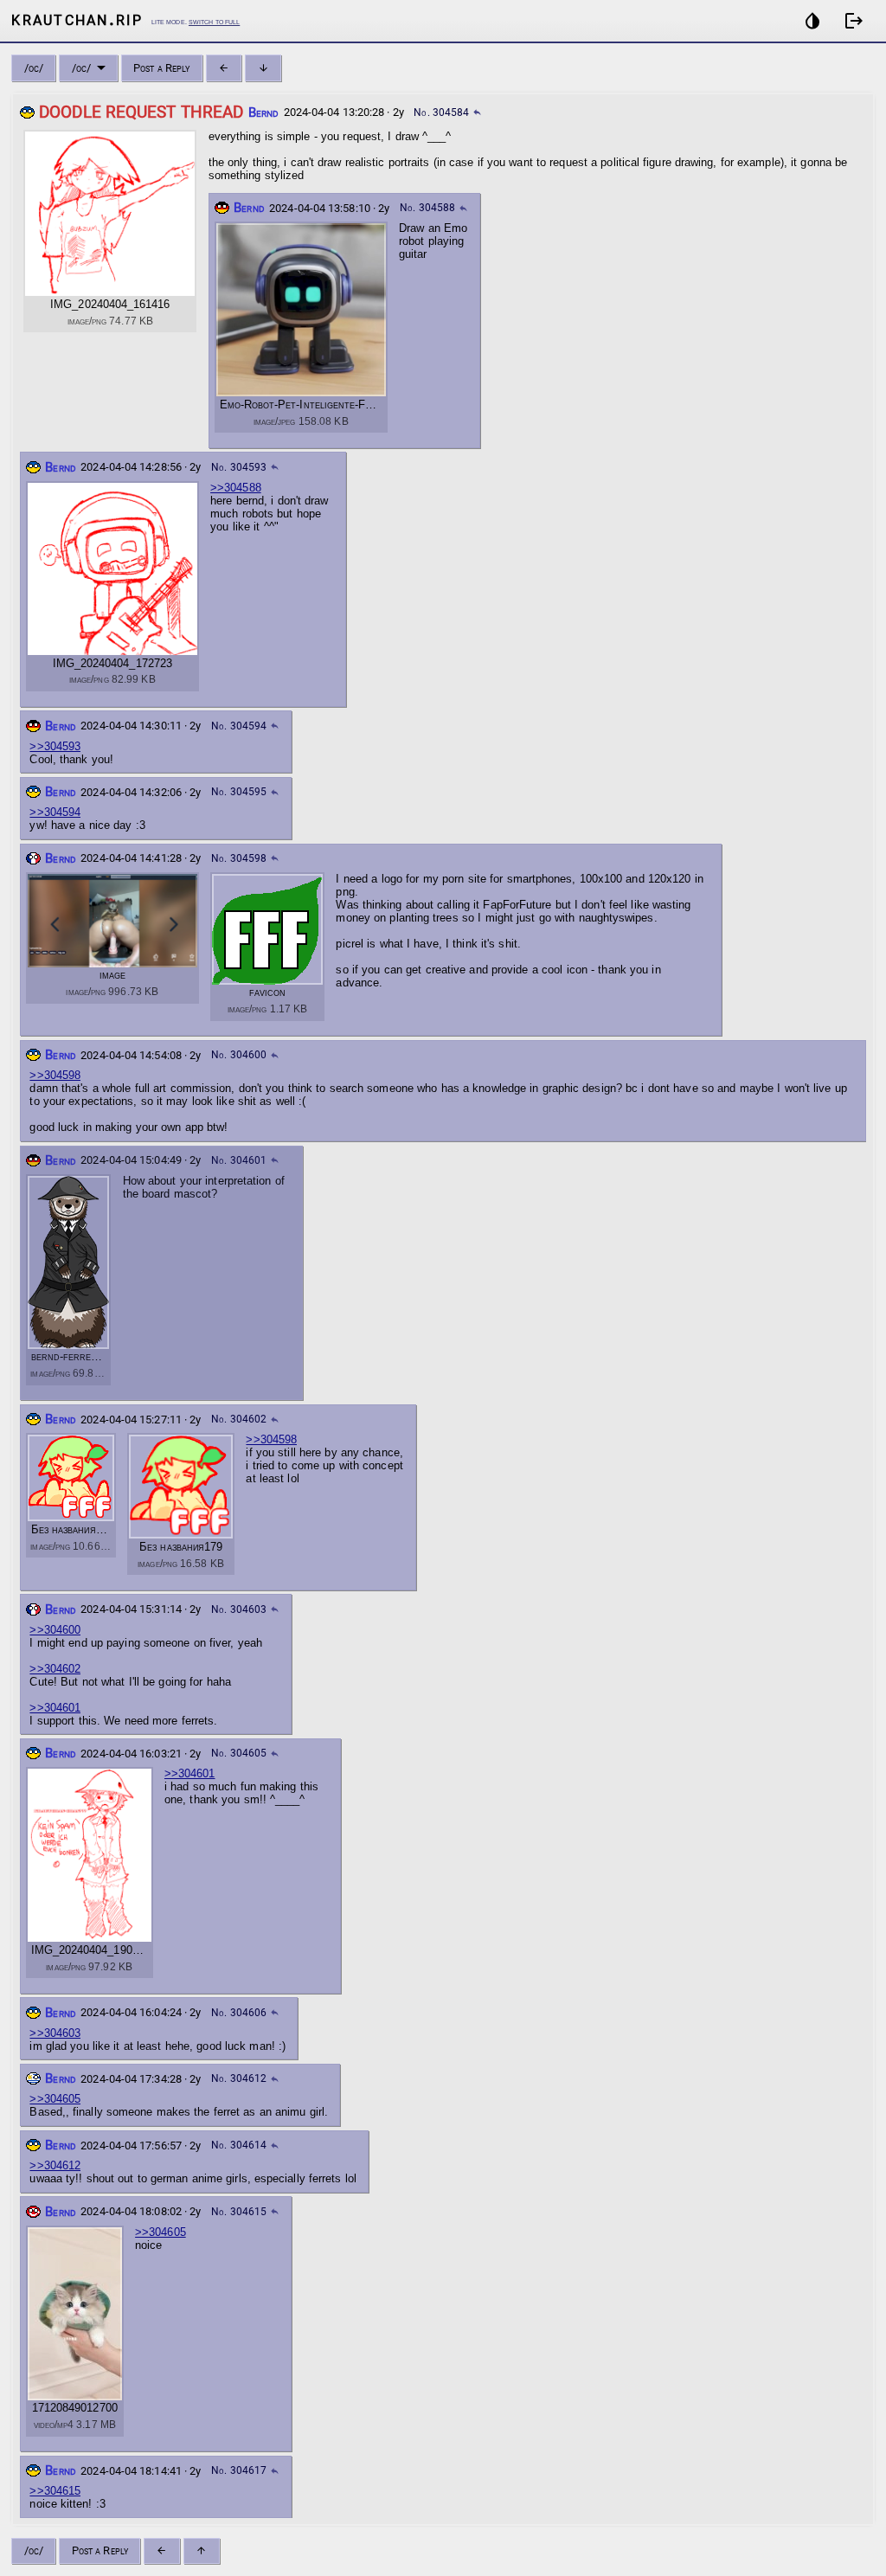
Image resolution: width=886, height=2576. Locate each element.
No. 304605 (239, 1753)
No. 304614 (239, 2145)
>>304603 (55, 2033)
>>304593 (55, 746)
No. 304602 (239, 1419)
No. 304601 (239, 1160)
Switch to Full (214, 21)
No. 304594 (239, 726)
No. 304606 (239, 2013)
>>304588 (236, 488)
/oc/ (34, 68)
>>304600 (55, 1630)
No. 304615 (239, 2212)
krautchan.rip (77, 19)
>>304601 (55, 1708)
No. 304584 (441, 112)
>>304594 (55, 812)
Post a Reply (161, 68)
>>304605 (55, 2099)
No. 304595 (239, 792)
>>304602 (55, 1669)
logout (854, 21)
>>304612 (55, 2165)
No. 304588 (427, 208)
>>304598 (55, 1075)
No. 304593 (239, 467)
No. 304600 (239, 1055)
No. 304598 (239, 858)
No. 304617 (239, 2470)
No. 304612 (239, 2078)
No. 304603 (239, 1609)
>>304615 (55, 2491)
